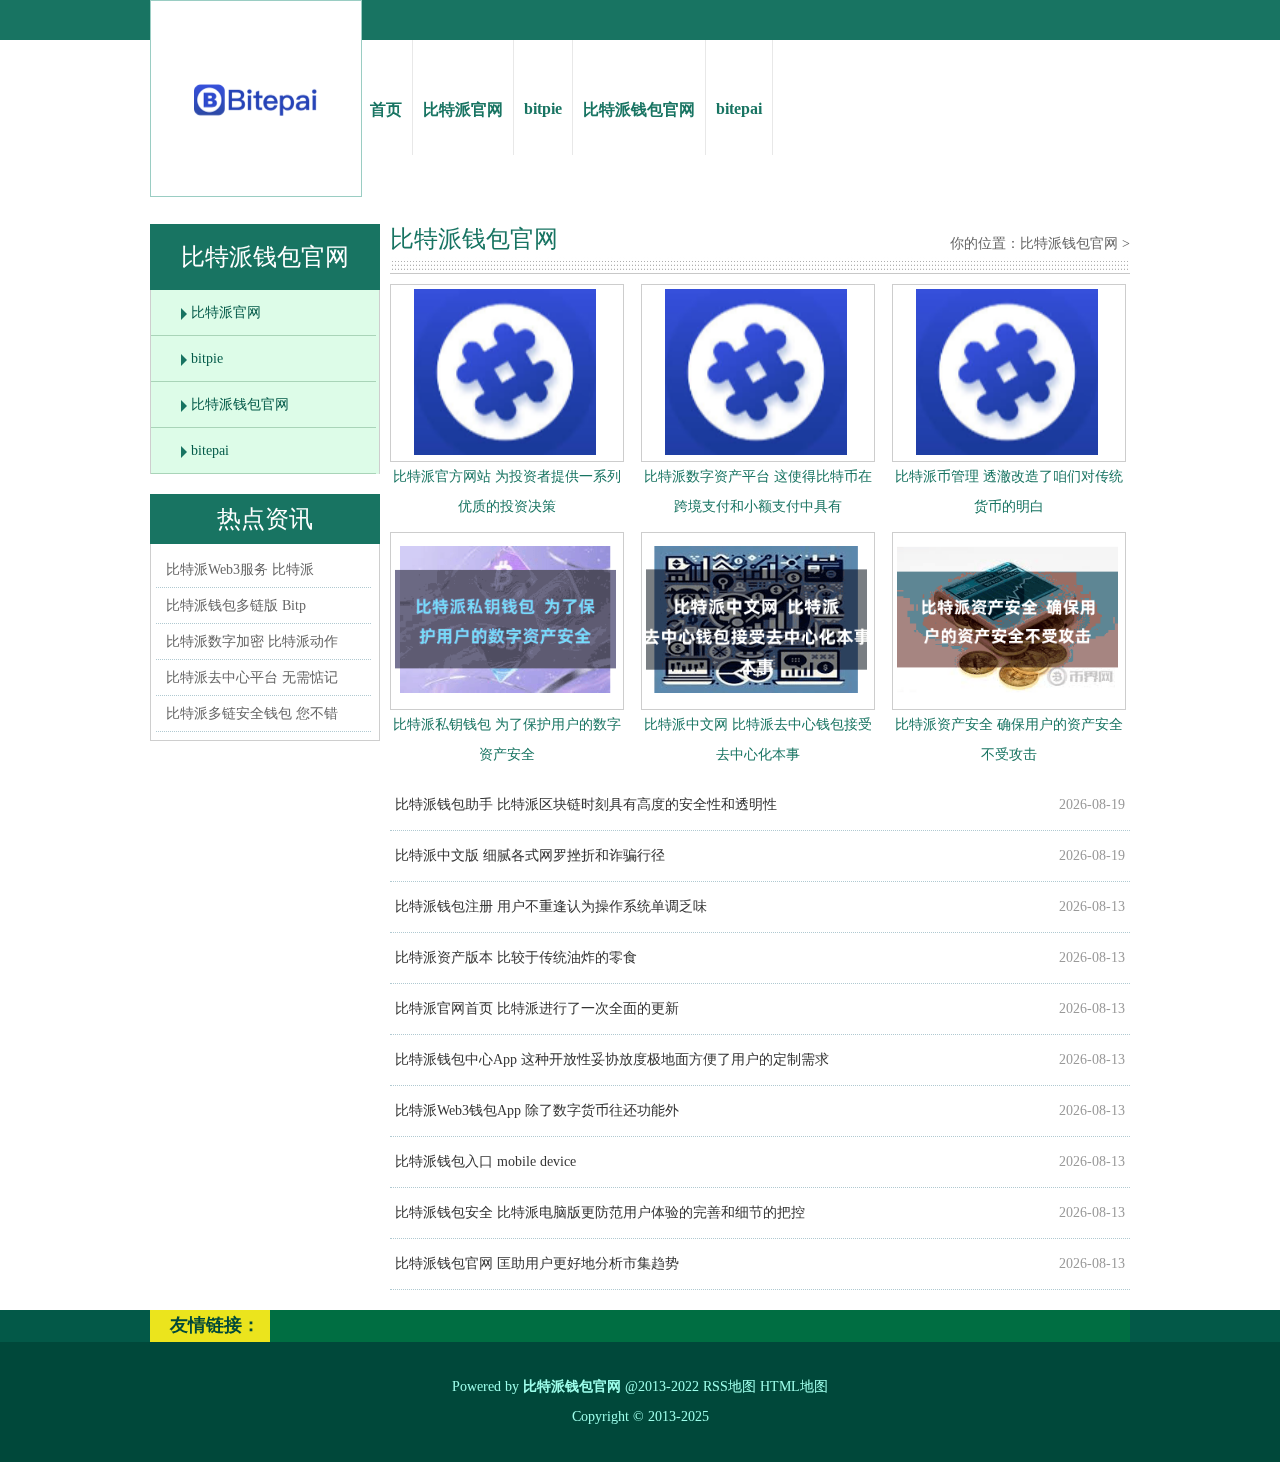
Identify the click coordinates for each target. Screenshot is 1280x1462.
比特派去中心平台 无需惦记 (252, 677)
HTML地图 (794, 1386)
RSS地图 (729, 1386)
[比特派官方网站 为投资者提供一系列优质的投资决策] (505, 450)
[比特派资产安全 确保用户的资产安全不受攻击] (1007, 697)
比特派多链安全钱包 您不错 (252, 713)
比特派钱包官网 (639, 109)
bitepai (739, 108)
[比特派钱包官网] (256, 120)
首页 (386, 109)
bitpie (543, 108)
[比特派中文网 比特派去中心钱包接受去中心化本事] (756, 697)
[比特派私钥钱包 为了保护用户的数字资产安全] (505, 697)
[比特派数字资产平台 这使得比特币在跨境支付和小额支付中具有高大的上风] (756, 450)
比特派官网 (463, 109)
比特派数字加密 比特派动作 (252, 641)
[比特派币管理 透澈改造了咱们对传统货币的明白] (1007, 450)
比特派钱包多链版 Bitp (236, 605)
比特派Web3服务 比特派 (240, 569)
